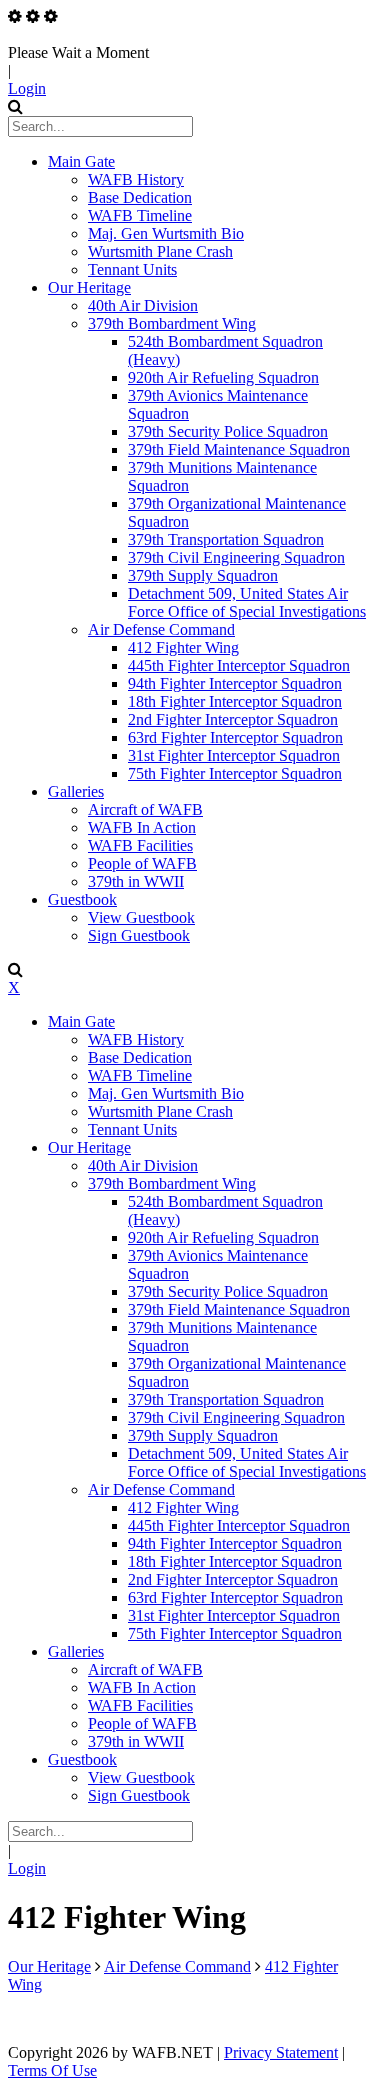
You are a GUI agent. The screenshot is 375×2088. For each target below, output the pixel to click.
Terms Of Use (52, 2070)
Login (27, 88)
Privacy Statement (281, 2052)
